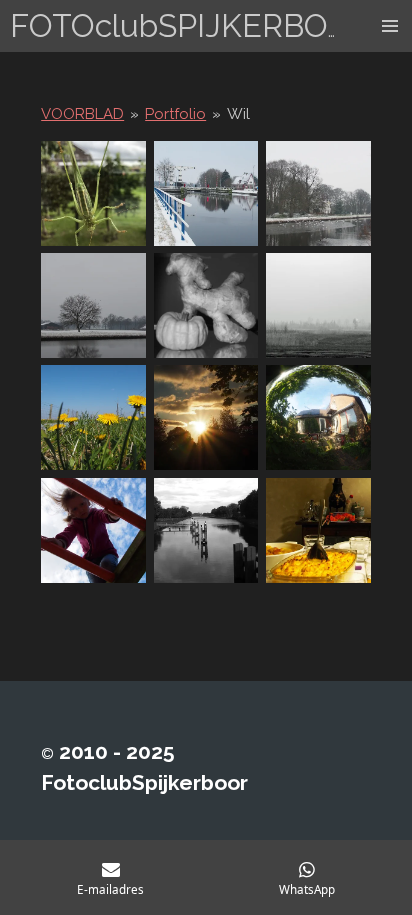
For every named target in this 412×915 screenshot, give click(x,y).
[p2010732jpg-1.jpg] (93, 305)
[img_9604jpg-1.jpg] (93, 193)
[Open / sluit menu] (390, 26)
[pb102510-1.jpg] (206, 530)
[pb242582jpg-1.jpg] (318, 530)
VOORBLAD (82, 114)
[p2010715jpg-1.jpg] (318, 193)
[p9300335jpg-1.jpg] (93, 530)
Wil (238, 114)
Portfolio (175, 114)
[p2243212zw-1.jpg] (206, 305)
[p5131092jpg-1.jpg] (206, 418)
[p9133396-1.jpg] (318, 418)
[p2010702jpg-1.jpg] (206, 193)
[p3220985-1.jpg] (318, 305)
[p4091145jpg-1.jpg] (93, 418)
